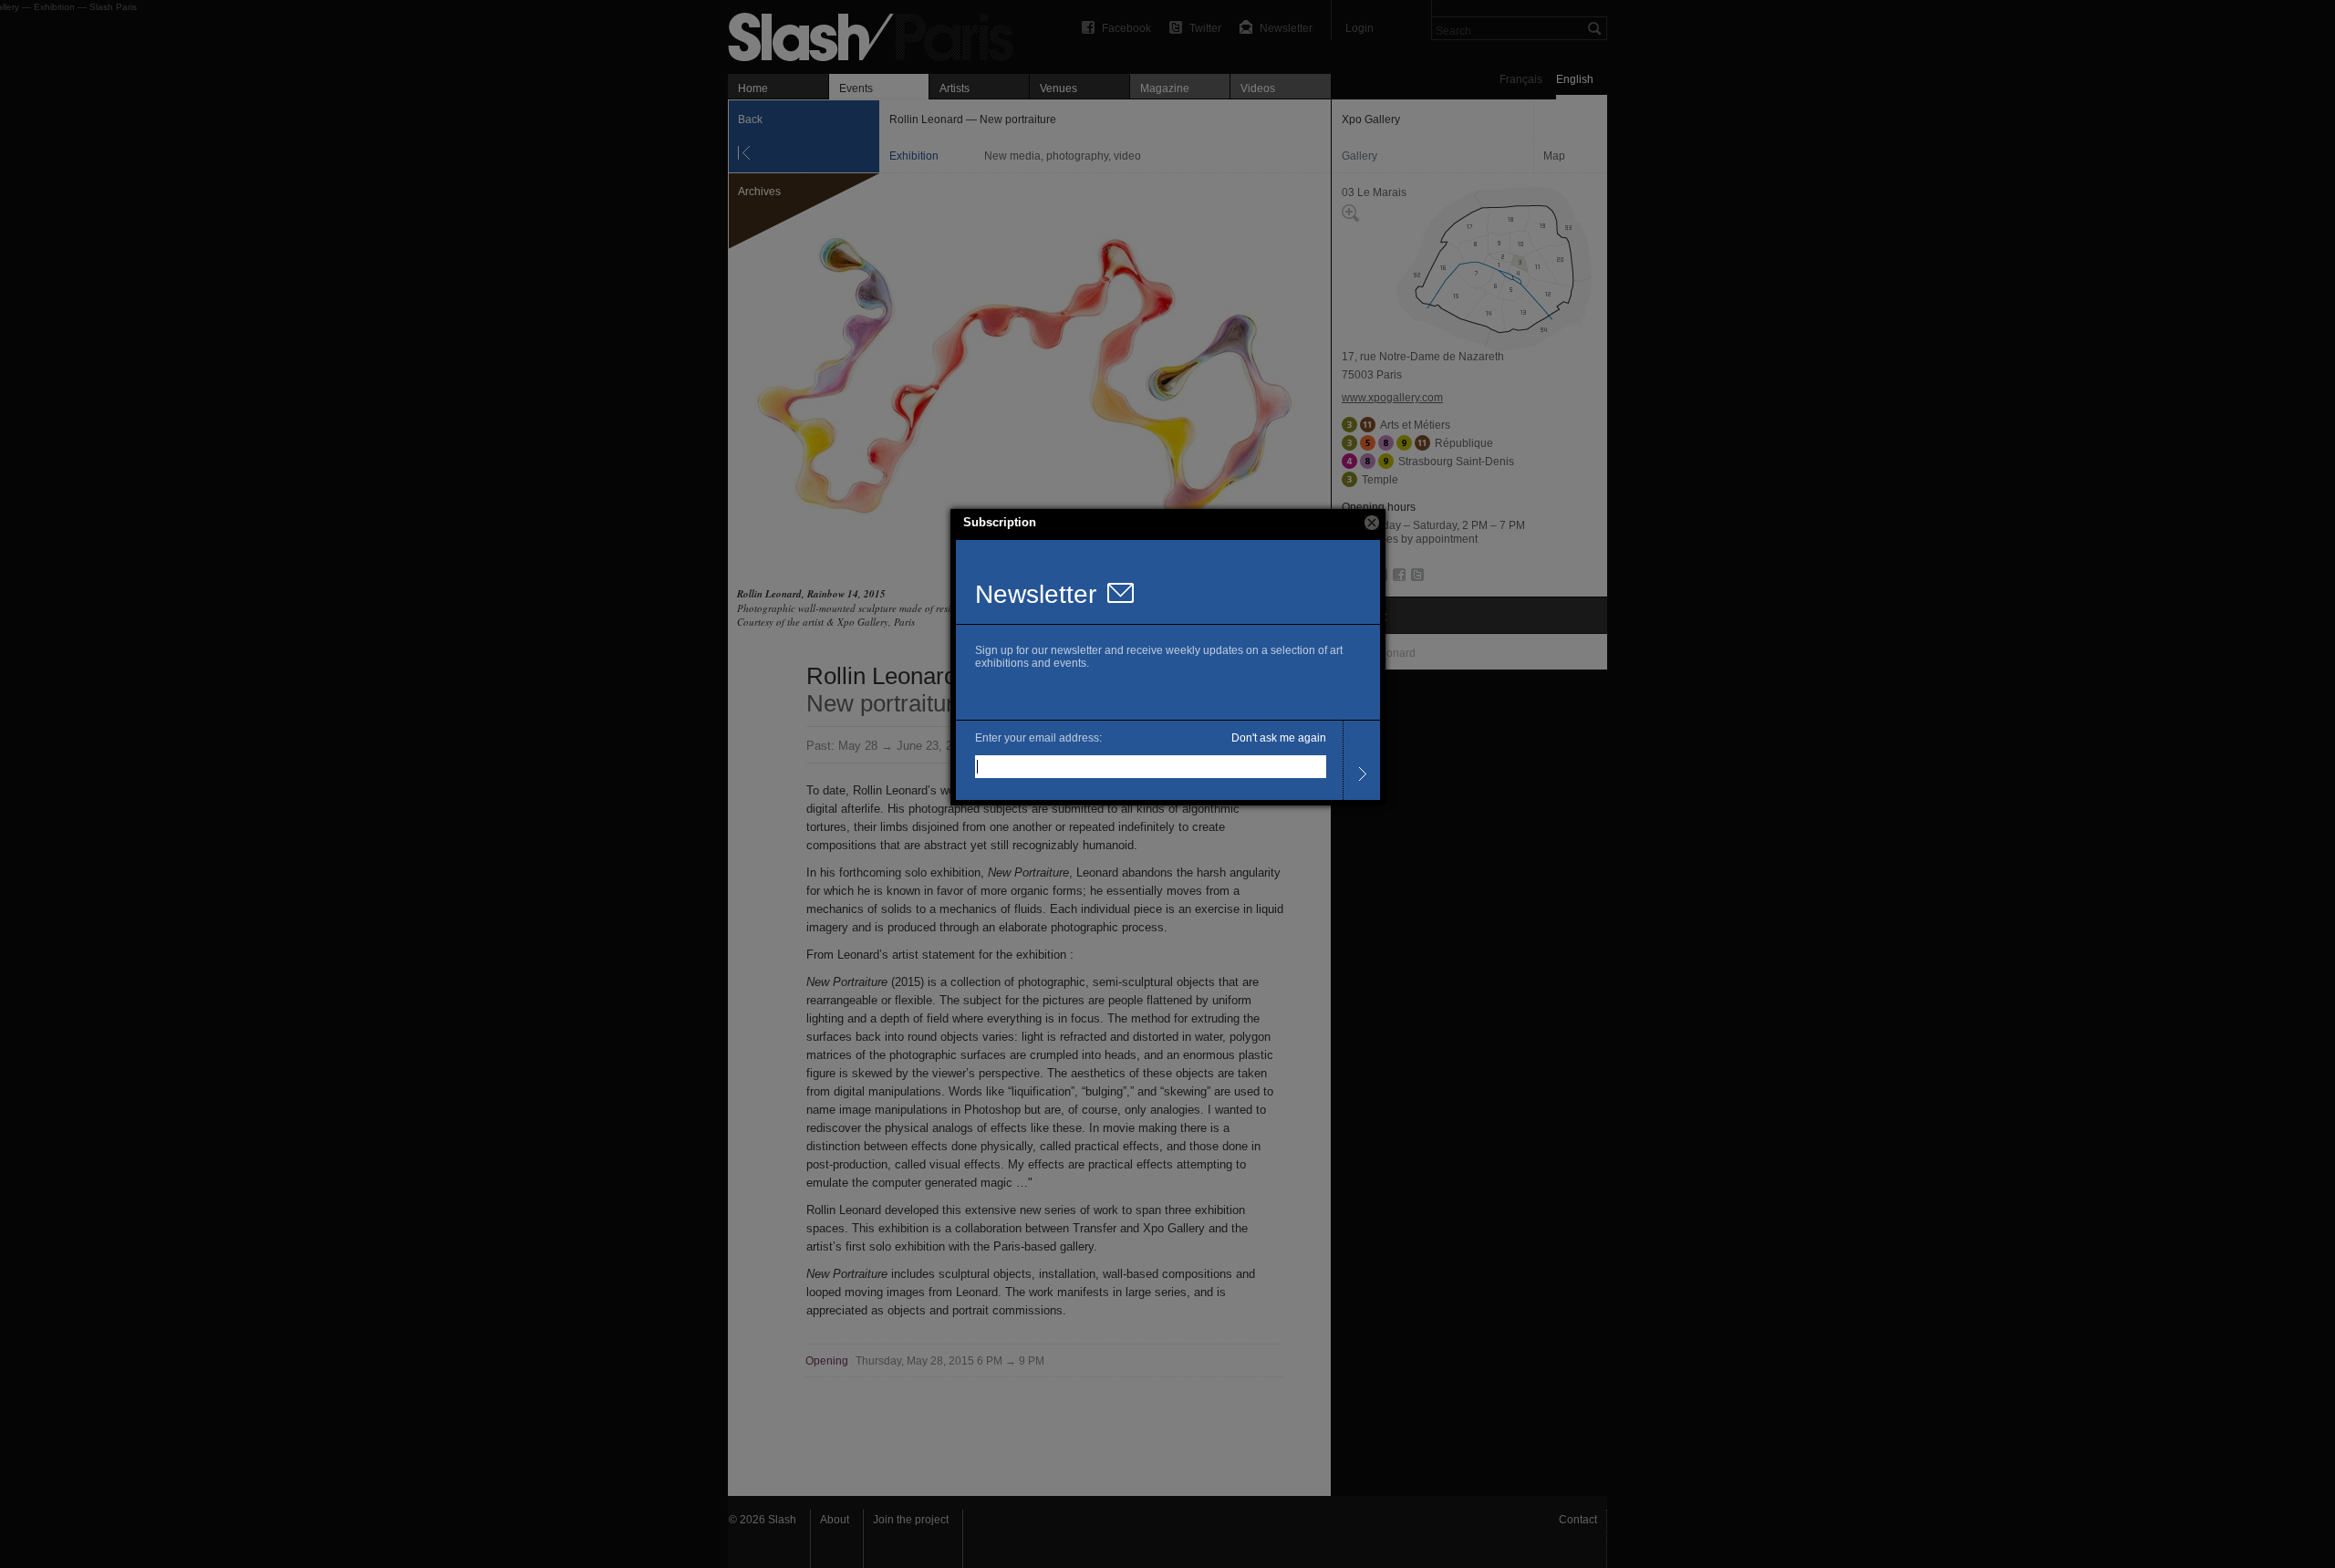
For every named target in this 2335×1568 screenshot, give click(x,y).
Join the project (911, 1520)
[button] (1372, 523)
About (835, 1520)
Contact (1578, 1520)
